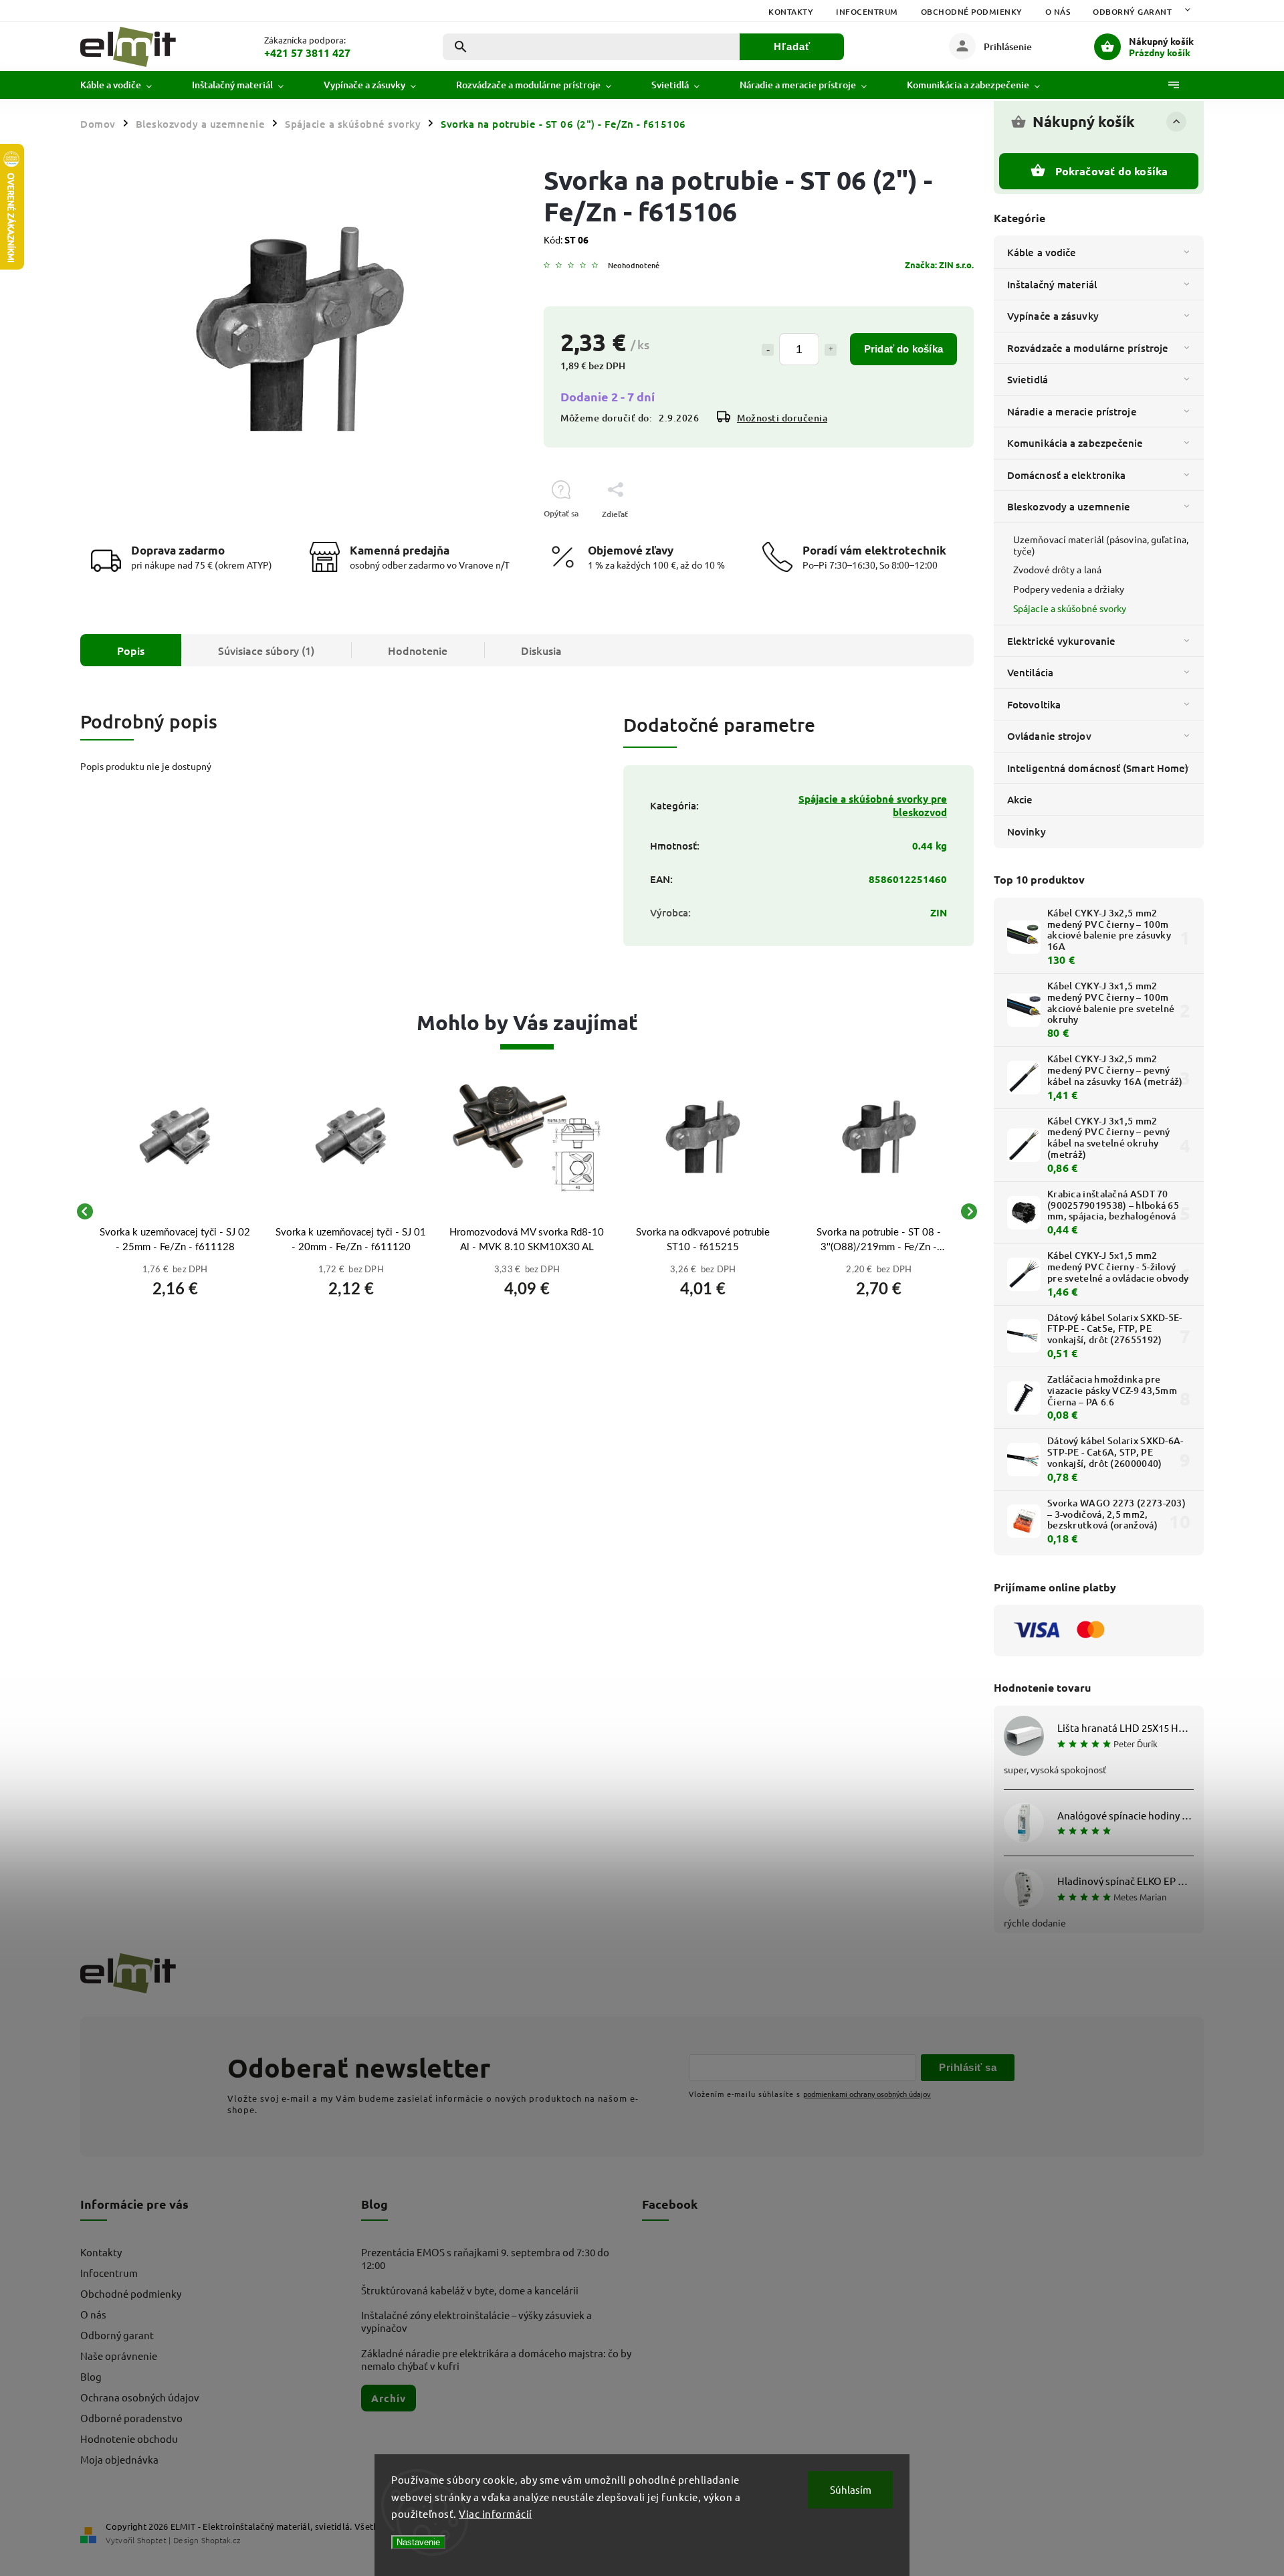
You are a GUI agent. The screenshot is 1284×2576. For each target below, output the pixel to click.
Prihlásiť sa (968, 2067)
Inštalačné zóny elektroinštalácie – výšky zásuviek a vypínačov (476, 2321)
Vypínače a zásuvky (1053, 316)
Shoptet (152, 2540)
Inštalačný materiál (1052, 284)
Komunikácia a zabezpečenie (1075, 443)
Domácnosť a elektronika (1066, 475)
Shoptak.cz (221, 2540)
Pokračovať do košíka (1112, 171)
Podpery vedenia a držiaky (1069, 589)
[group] (175, 1211)
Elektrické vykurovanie (1061, 641)
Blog (91, 2376)
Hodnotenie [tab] (418, 650)
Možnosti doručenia (782, 418)
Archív (389, 2398)
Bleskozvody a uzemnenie (1069, 506)
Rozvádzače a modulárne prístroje (1088, 348)
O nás (1058, 12)
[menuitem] (126, 85)
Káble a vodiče (1042, 252)
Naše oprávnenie (119, 2356)
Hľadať (792, 46)
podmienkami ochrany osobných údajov (867, 2094)
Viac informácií (496, 2513)
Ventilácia (1030, 672)
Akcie (1020, 799)
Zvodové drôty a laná (1057, 569)
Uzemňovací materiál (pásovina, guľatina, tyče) (1101, 545)
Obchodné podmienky (972, 12)
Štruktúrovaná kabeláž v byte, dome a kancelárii (470, 2290)
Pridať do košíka (903, 349)
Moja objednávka (119, 2459)
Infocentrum (867, 12)
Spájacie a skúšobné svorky (1070, 608)
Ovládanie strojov (1049, 736)
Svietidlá (1028, 379)
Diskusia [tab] (541, 650)
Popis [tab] (131, 650)
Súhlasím (851, 2489)
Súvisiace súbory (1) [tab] (266, 650)
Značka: (939, 265)
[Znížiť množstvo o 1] (768, 350)
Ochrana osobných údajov (140, 2397)
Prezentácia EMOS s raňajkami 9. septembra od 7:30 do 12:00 (485, 2258)
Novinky (1027, 831)
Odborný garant (1132, 12)
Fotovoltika (1034, 704)
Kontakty (791, 12)
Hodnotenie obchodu (129, 2439)
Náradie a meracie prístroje (1072, 411)
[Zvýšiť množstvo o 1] (831, 350)
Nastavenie (418, 2542)
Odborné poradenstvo (131, 2418)
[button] (175, 1285)
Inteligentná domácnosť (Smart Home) (1098, 768)
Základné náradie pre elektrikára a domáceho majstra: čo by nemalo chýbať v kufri (496, 2359)
